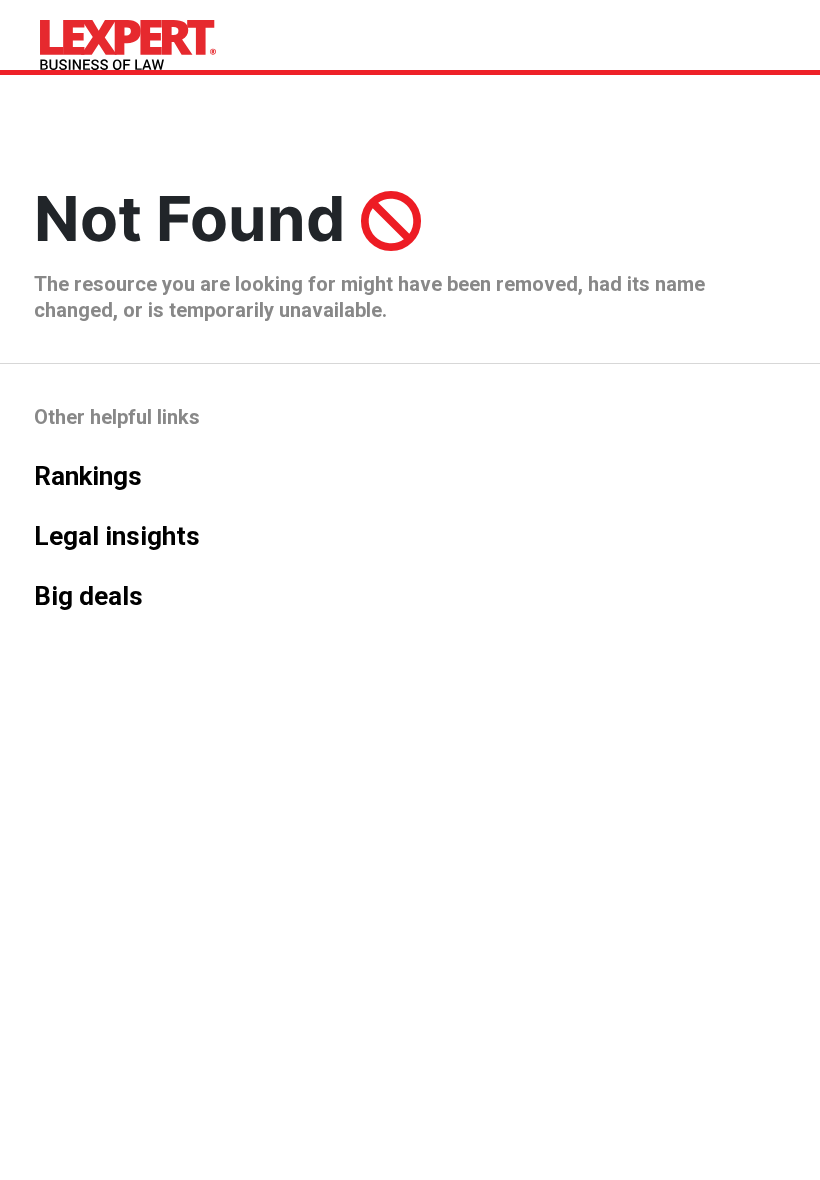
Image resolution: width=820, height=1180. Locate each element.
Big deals (88, 596)
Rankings (88, 476)
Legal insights (117, 536)
